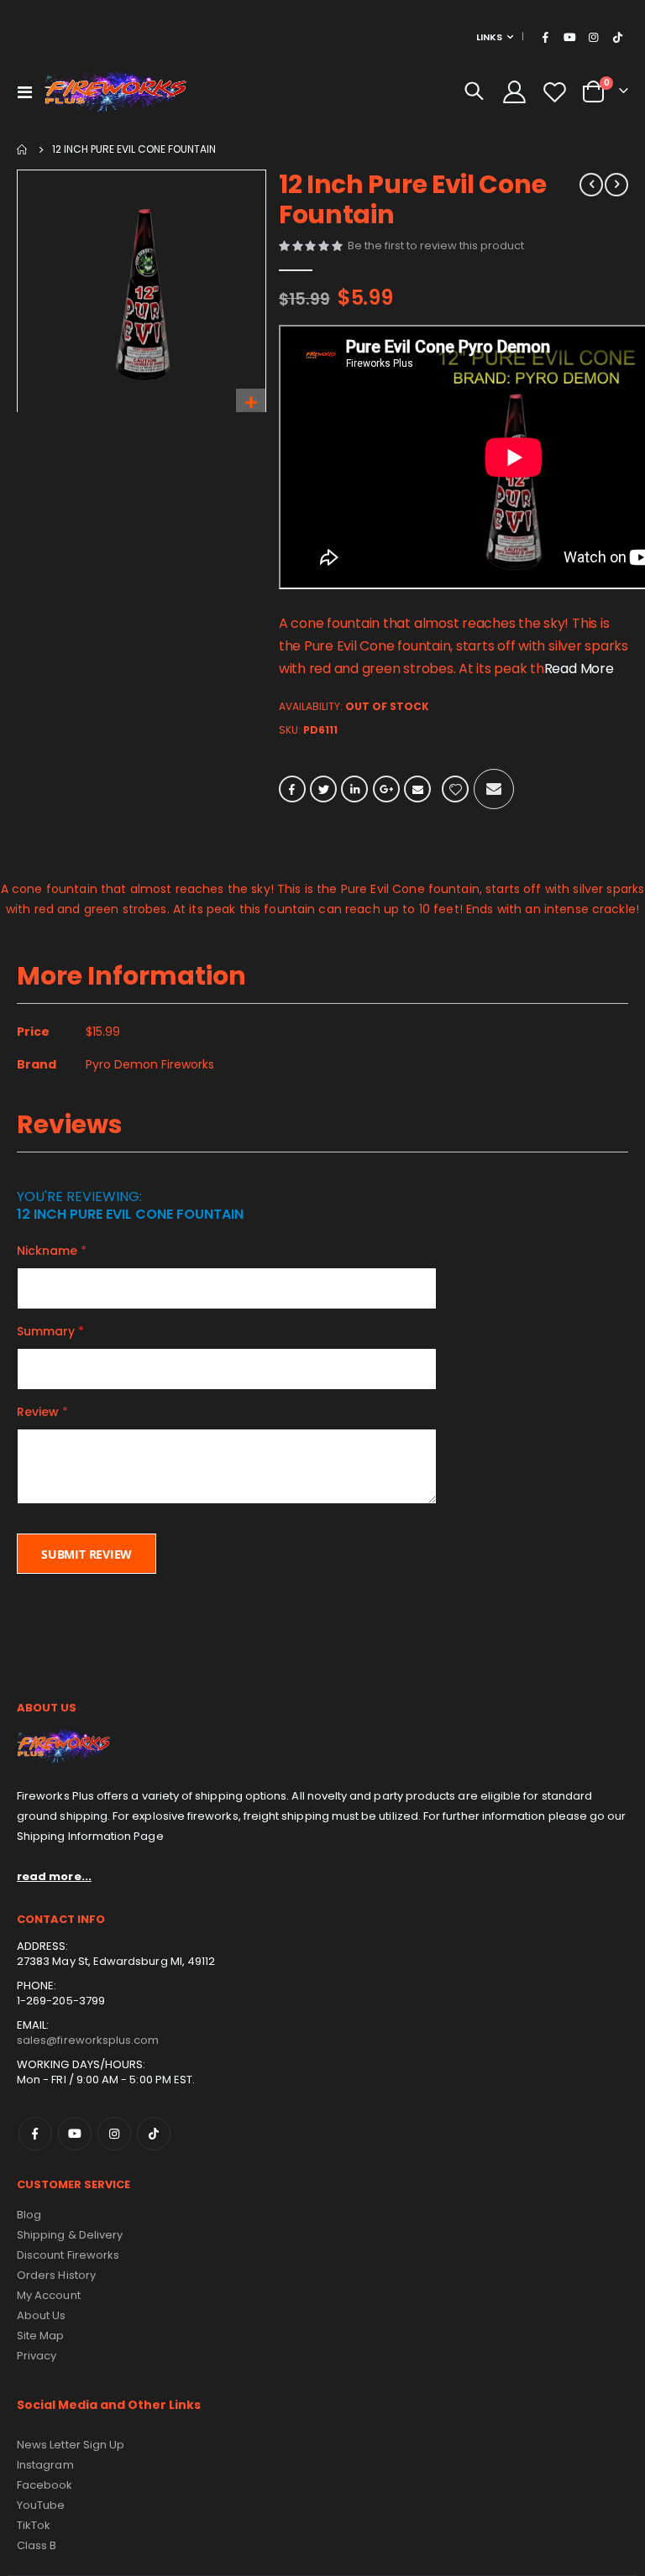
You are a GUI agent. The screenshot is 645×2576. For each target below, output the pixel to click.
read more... (54, 1876)
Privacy (37, 2356)
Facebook (292, 789)
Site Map (41, 2336)
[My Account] (514, 92)
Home (23, 149)
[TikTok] (617, 37)
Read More (579, 669)
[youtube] (569, 37)
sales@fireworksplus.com (88, 2040)
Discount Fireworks (68, 2255)
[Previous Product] (591, 185)
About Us (42, 2315)
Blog (29, 2215)
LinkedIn (354, 789)
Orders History (56, 2275)
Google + (386, 789)
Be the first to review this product (436, 246)
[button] (251, 403)
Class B (37, 2545)
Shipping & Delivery (70, 2235)
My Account (49, 2295)
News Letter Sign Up (71, 2445)
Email (417, 789)
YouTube (41, 2505)
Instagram (114, 2134)
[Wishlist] (555, 92)
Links (489, 37)
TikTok (154, 2134)
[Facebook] (546, 37)
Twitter (323, 789)
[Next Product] (616, 185)
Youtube (75, 2134)
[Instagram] (594, 37)
